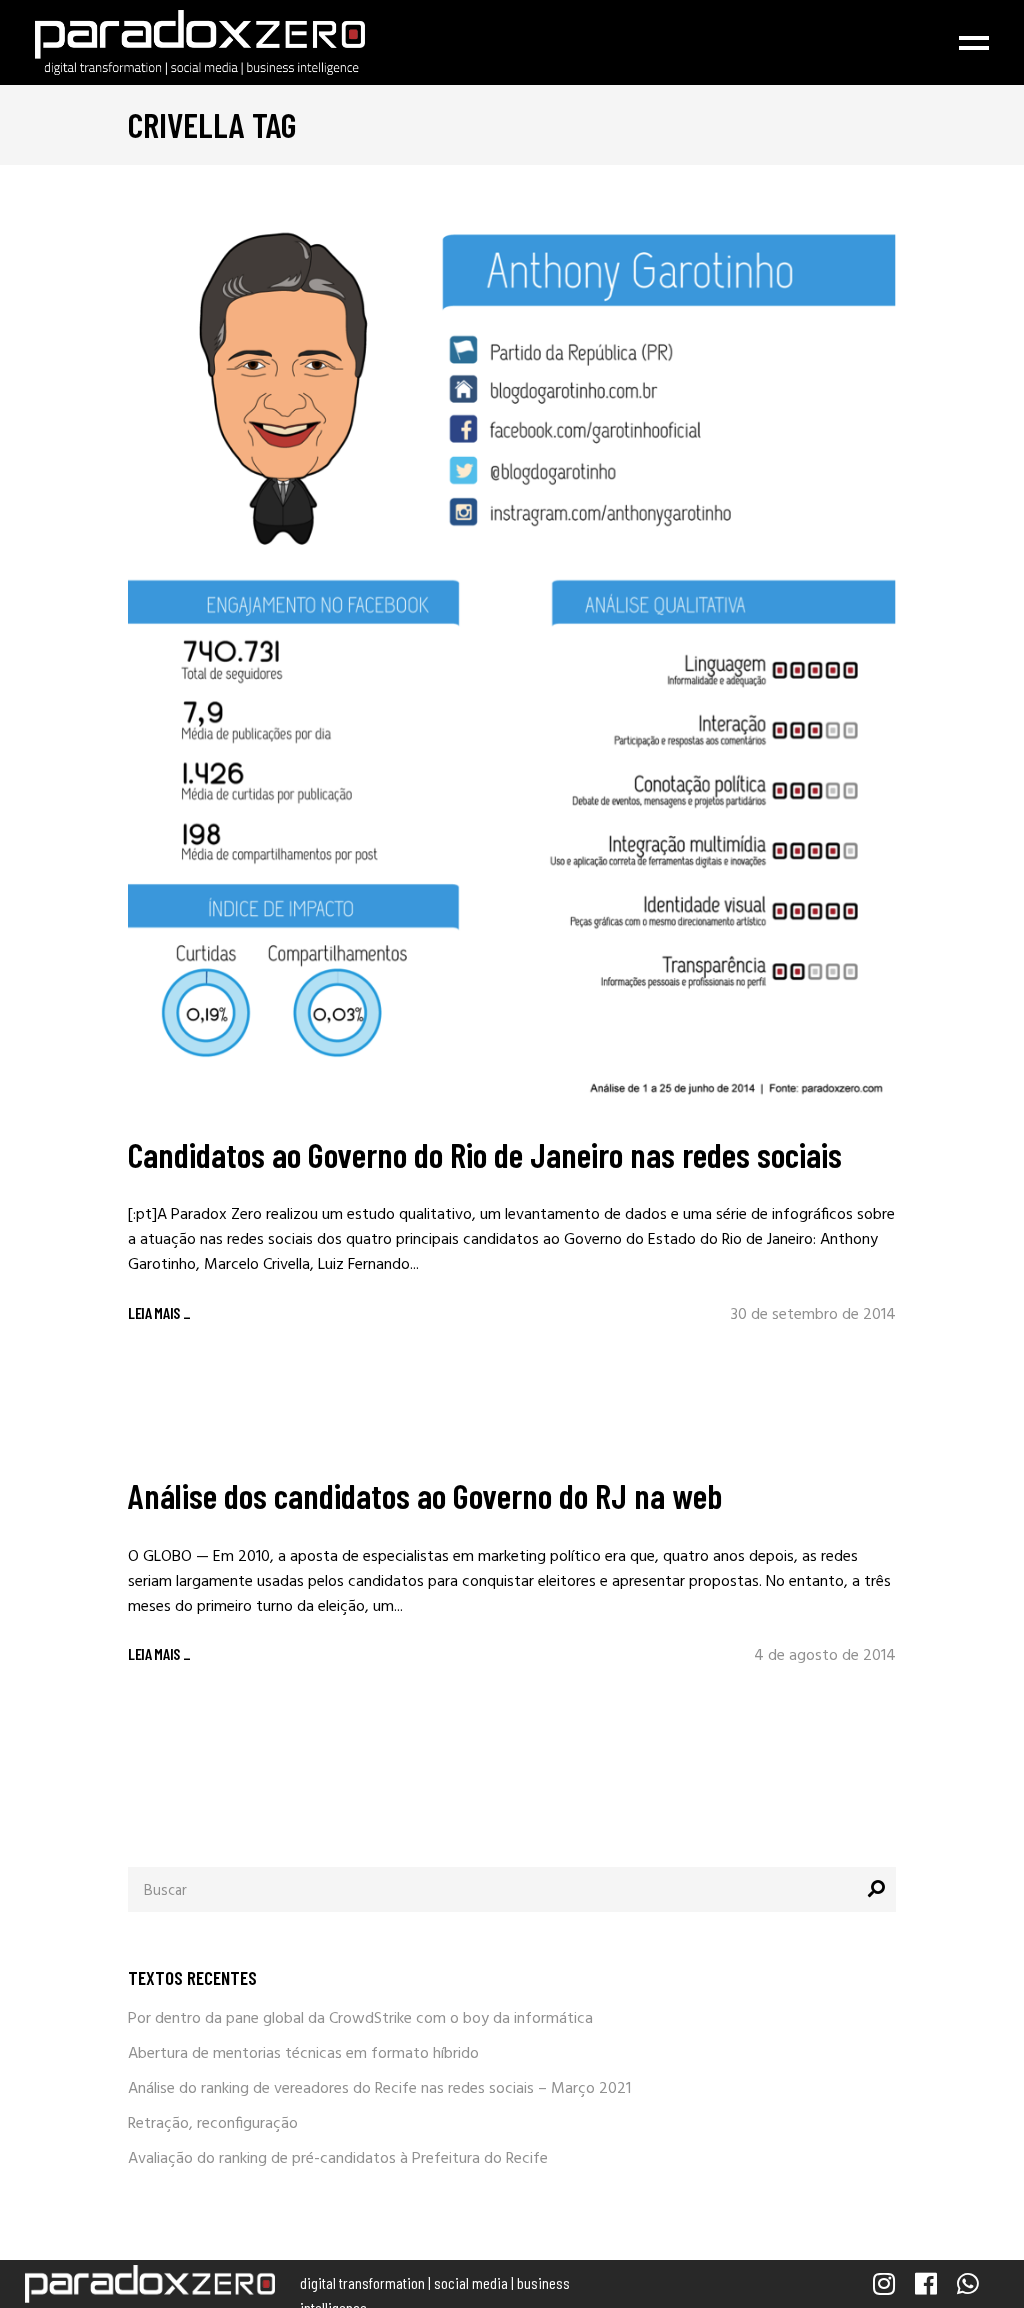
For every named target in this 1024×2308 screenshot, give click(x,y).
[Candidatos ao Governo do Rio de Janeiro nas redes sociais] (512, 654)
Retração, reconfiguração (213, 2124)
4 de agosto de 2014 (825, 1656)
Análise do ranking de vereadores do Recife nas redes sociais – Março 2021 (379, 2089)
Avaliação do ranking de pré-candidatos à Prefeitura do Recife (338, 2159)
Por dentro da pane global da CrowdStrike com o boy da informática (360, 2019)
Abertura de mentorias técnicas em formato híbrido (303, 2054)
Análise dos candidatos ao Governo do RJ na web (425, 1495)
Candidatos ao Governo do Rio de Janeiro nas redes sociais (485, 1154)
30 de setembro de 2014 (813, 1315)
